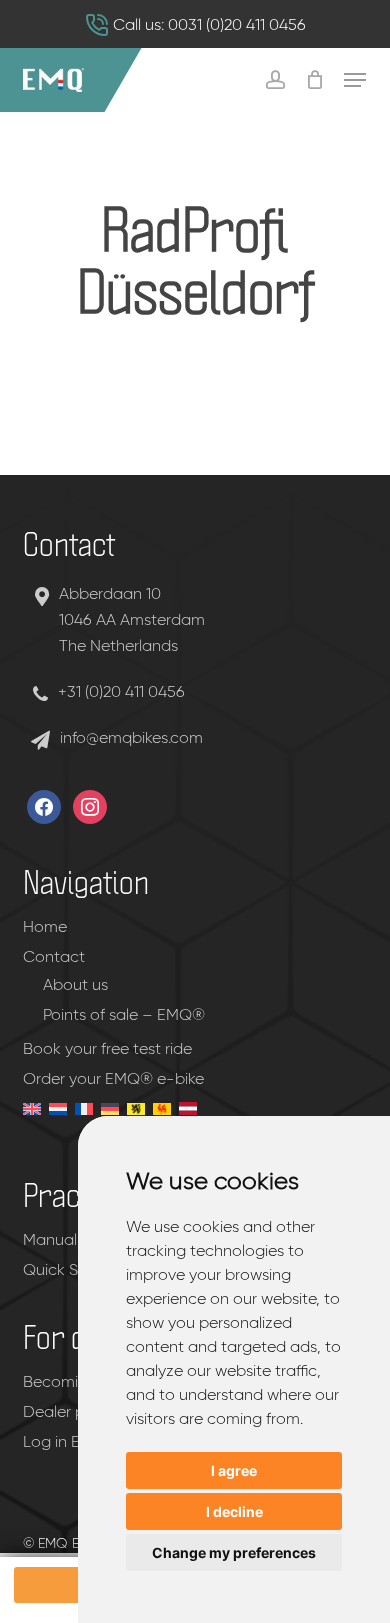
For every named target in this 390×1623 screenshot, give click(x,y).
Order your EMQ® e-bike (113, 1080)
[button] (355, 80)
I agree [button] (234, 1470)
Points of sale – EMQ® (124, 1016)
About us (75, 986)
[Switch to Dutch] (56, 1126)
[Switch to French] (82, 1126)
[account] (274, 80)
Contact (54, 958)
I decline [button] (234, 1511)
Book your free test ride (107, 1050)
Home (45, 928)
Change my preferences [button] (234, 1552)
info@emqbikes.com (131, 739)
